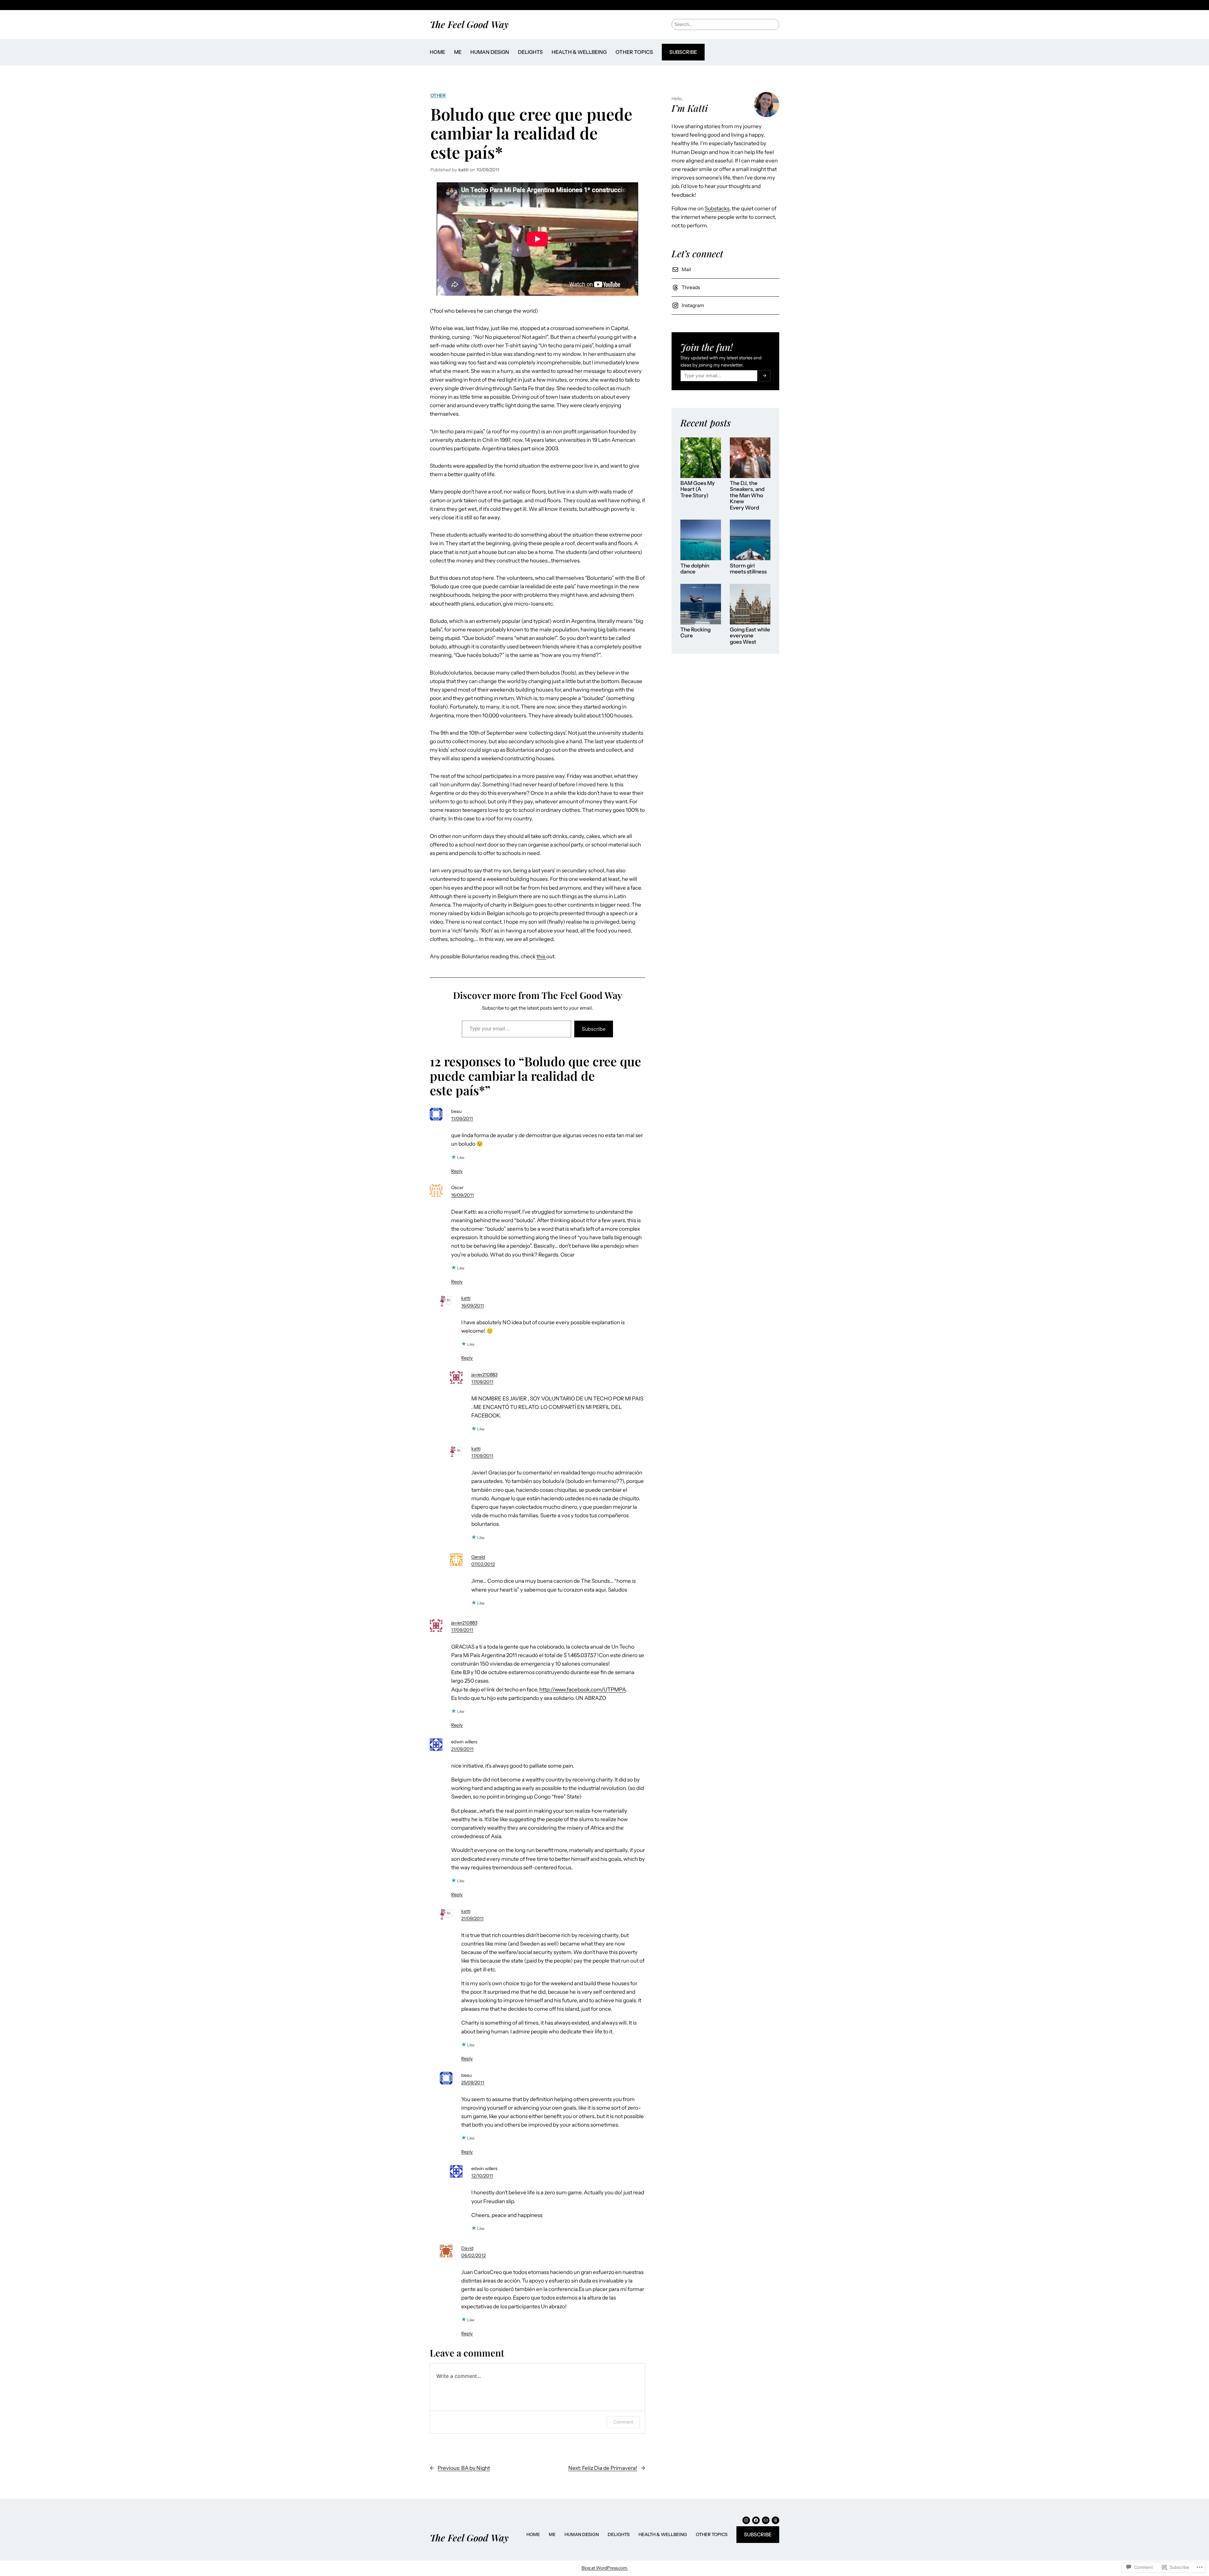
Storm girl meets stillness (748, 569)
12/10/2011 (482, 2176)
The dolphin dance (695, 569)
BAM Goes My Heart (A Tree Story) (698, 489)
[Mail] (766, 2520)
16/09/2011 (463, 1195)
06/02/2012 (474, 2255)
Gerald (478, 1557)
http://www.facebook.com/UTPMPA (583, 1690)
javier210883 (484, 1375)
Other (438, 95)
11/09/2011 (462, 1119)
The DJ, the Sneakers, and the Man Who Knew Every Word (747, 496)
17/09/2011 (482, 1382)
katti (466, 1298)
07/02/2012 (483, 1564)
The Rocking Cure (695, 633)
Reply (457, 1171)
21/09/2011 (462, 1749)
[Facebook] (756, 2520)
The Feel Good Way (469, 24)
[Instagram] (746, 2520)
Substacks (717, 208)
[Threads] (775, 2520)
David (467, 2248)
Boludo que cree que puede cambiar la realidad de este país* (531, 133)
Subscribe (683, 52)
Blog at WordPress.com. (605, 2568)
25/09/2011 (473, 2083)
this (541, 956)
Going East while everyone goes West (750, 636)
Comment (623, 2422)
